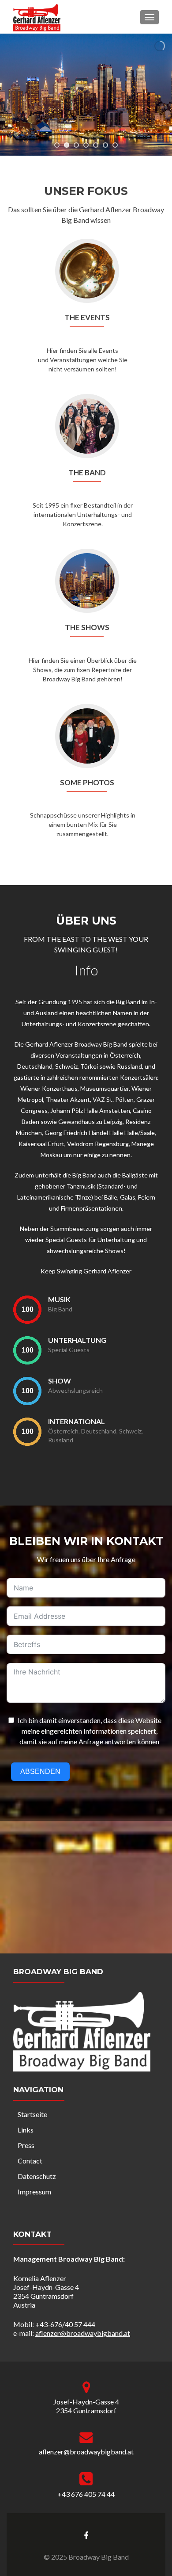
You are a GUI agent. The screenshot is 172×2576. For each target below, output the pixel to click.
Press (26, 2145)
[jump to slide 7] (115, 145)
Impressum (34, 2192)
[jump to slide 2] (67, 145)
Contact (30, 2161)
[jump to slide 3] (76, 145)
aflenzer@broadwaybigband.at (83, 2333)
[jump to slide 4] (86, 145)
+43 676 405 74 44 (86, 2494)
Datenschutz (37, 2176)
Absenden (40, 1771)
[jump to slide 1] (57, 145)
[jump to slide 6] (105, 145)
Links (26, 2130)
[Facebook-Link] (86, 2534)
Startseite (32, 2114)
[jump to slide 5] (96, 145)
